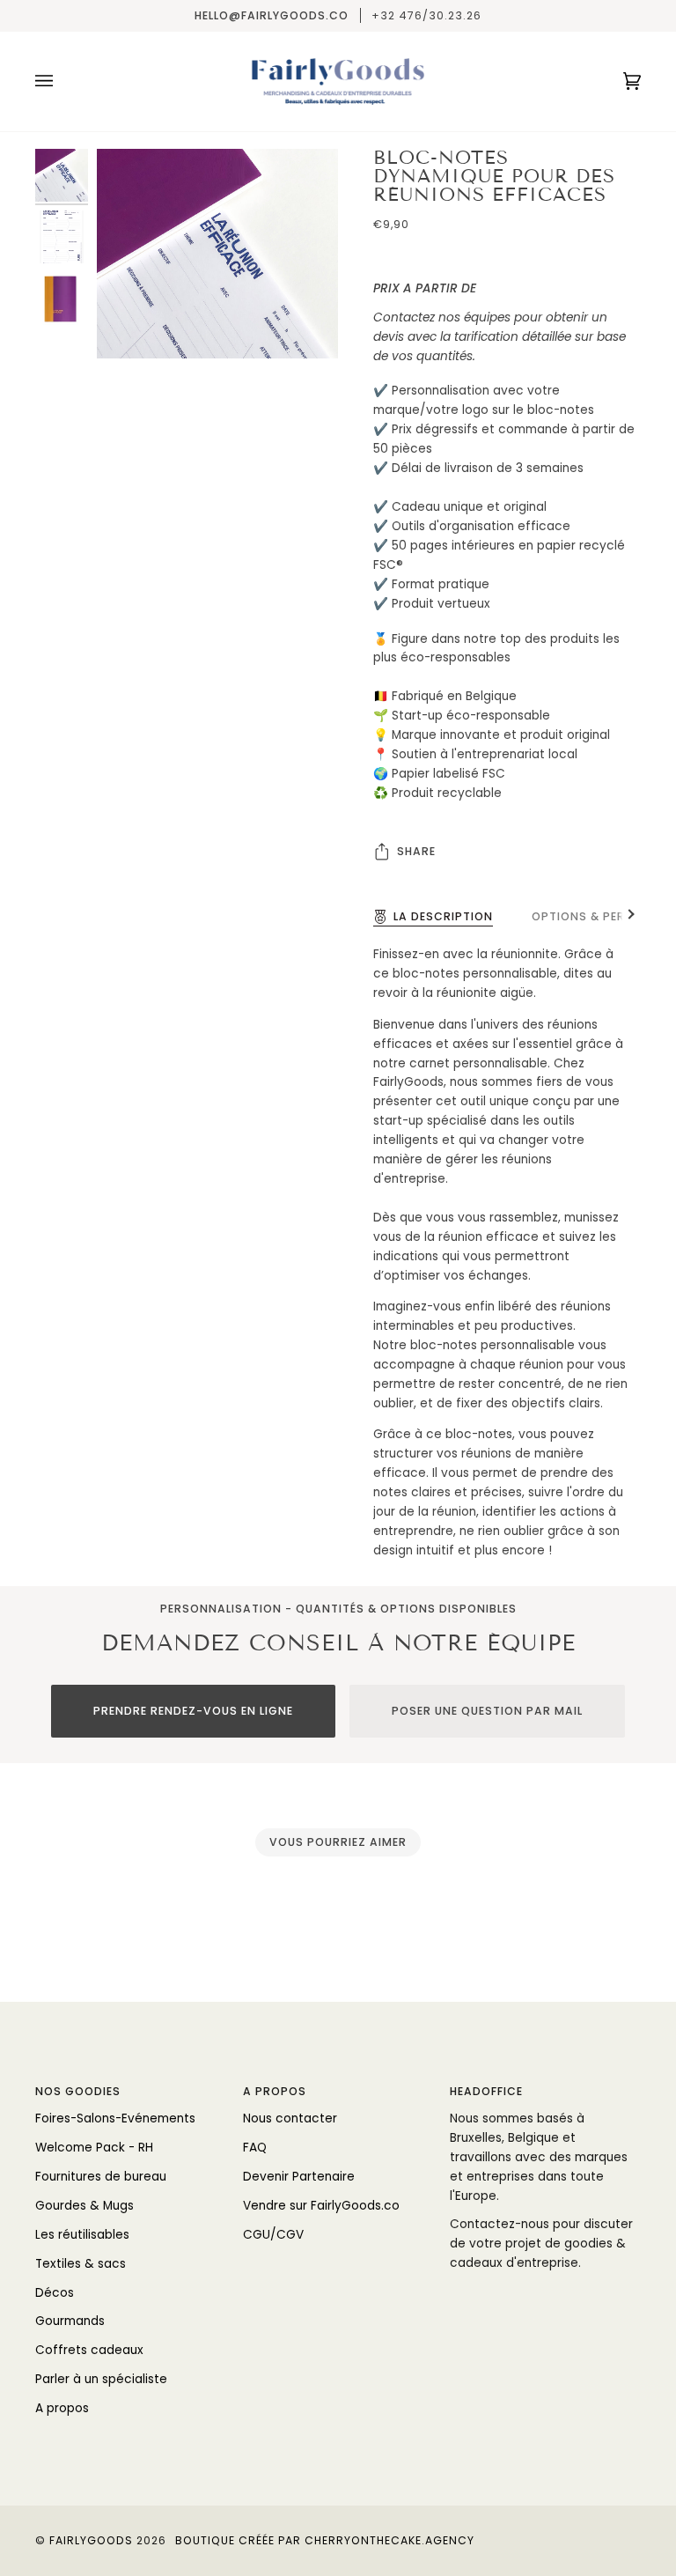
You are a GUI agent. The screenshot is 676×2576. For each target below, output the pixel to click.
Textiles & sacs (81, 2264)
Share (416, 851)
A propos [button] (275, 2091)
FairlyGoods (91, 2540)
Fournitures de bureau (101, 2177)
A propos (62, 2408)
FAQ (255, 2148)
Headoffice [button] (486, 2091)
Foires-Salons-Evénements (115, 2118)
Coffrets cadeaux (89, 2350)
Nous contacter (290, 2118)
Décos (55, 2293)
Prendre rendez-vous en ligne (193, 1711)
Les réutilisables (82, 2235)
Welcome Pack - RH (94, 2148)
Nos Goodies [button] (78, 2091)
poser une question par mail (487, 1711)
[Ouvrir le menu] (62, 81)
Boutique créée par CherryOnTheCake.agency (325, 2540)
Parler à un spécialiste (101, 2379)
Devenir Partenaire (299, 2177)
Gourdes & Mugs (84, 2206)
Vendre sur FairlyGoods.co (321, 2206)
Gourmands (70, 2321)
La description (443, 916)
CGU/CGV (273, 2235)
